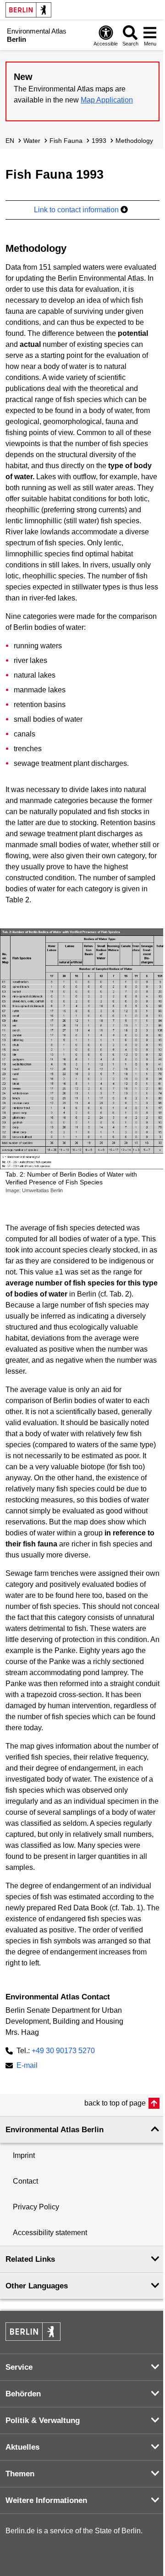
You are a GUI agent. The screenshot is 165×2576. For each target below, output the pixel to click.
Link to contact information (77, 210)
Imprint (24, 2155)
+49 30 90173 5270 (63, 2051)
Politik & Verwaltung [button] (43, 2420)
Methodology (134, 141)
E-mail (27, 2066)
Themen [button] (20, 2474)
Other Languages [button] (37, 2286)
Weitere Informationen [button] (46, 2500)
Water (32, 141)
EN (10, 141)
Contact (25, 2181)
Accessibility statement (50, 2233)
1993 (99, 141)
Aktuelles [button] (22, 2447)
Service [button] (19, 2367)
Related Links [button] (30, 2259)
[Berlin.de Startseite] (28, 10)
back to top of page (115, 2103)
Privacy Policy (36, 2207)
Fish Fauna (66, 141)
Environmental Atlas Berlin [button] (55, 2130)
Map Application (107, 100)
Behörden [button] (23, 2394)
